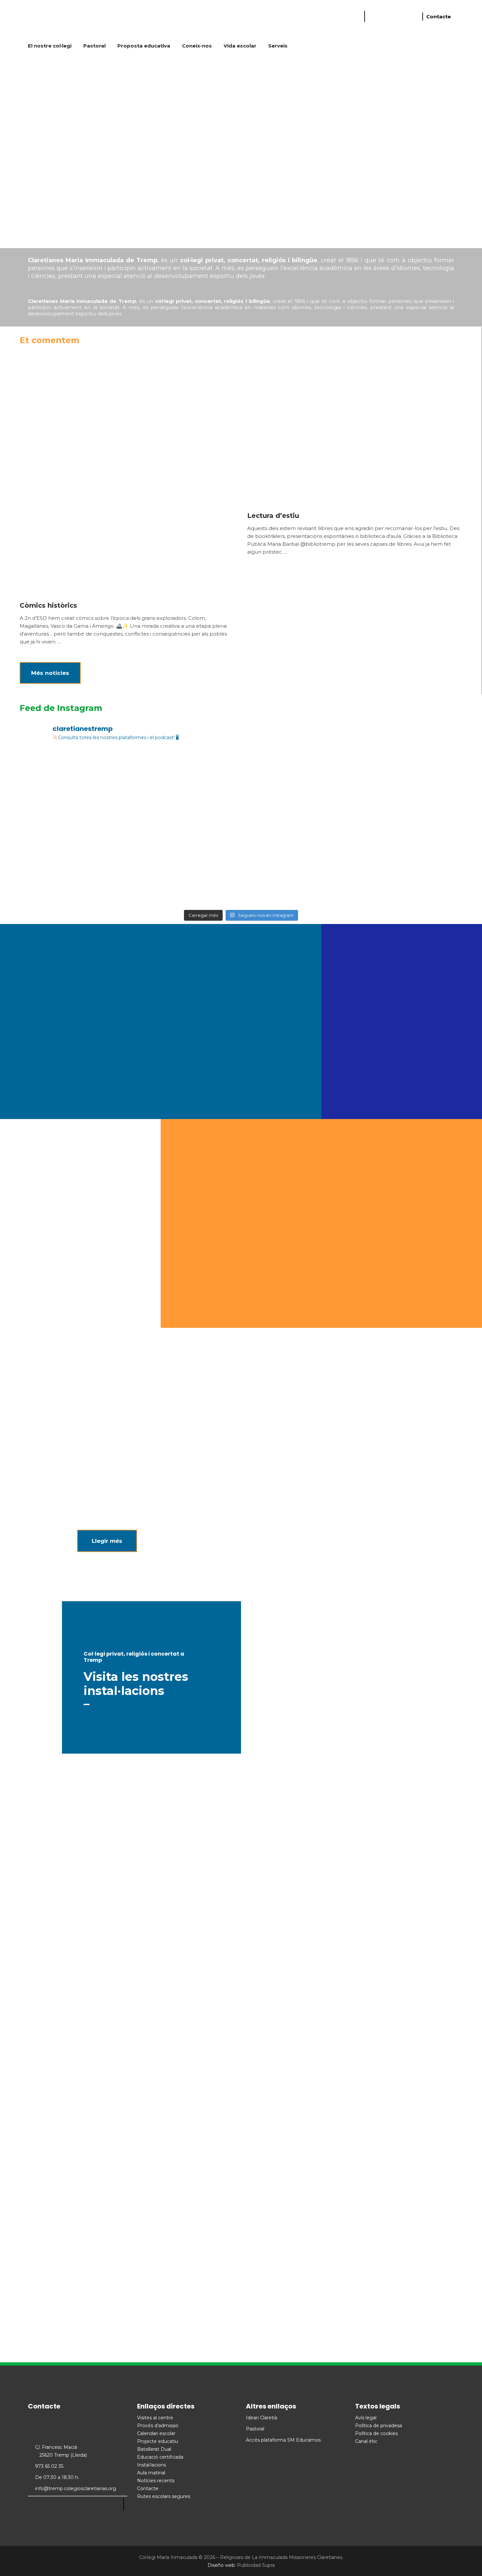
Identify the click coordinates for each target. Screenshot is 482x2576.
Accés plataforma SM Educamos (283, 2440)
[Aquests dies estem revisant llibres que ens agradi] (419, 880)
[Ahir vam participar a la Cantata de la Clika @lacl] (241, 880)
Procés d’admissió (158, 2426)
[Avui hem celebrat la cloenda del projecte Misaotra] (241, 829)
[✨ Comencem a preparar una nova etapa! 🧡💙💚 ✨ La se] (63, 777)
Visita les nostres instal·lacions (136, 1684)
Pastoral (255, 2429)
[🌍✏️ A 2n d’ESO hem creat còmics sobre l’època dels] (330, 880)
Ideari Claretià (261, 2418)
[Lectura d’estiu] (354, 427)
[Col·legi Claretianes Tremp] (77, 18)
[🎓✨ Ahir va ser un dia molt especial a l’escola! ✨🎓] (63, 880)
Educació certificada (160, 2457)
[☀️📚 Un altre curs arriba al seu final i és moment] (152, 777)
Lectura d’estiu (273, 516)
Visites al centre (155, 2418)
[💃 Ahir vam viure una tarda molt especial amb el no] (63, 829)
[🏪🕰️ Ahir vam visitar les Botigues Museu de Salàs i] (330, 829)
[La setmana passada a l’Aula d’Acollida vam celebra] (241, 777)
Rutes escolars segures (164, 2496)
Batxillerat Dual (154, 2449)
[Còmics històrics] (127, 472)
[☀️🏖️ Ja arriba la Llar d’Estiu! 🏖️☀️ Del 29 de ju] (419, 829)
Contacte (439, 17)
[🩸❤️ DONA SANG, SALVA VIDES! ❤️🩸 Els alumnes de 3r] (152, 829)
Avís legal (366, 2418)
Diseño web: (222, 2565)
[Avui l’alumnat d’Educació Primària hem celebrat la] (330, 777)
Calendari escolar (156, 2433)
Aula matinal (151, 2473)
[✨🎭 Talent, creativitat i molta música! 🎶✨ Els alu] (152, 880)
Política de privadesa (379, 2426)
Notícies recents (156, 2481)
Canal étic (366, 2441)
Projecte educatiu (158, 2441)
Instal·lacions (151, 2465)
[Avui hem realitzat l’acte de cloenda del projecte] (419, 777)
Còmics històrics (48, 605)
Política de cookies (376, 2433)
